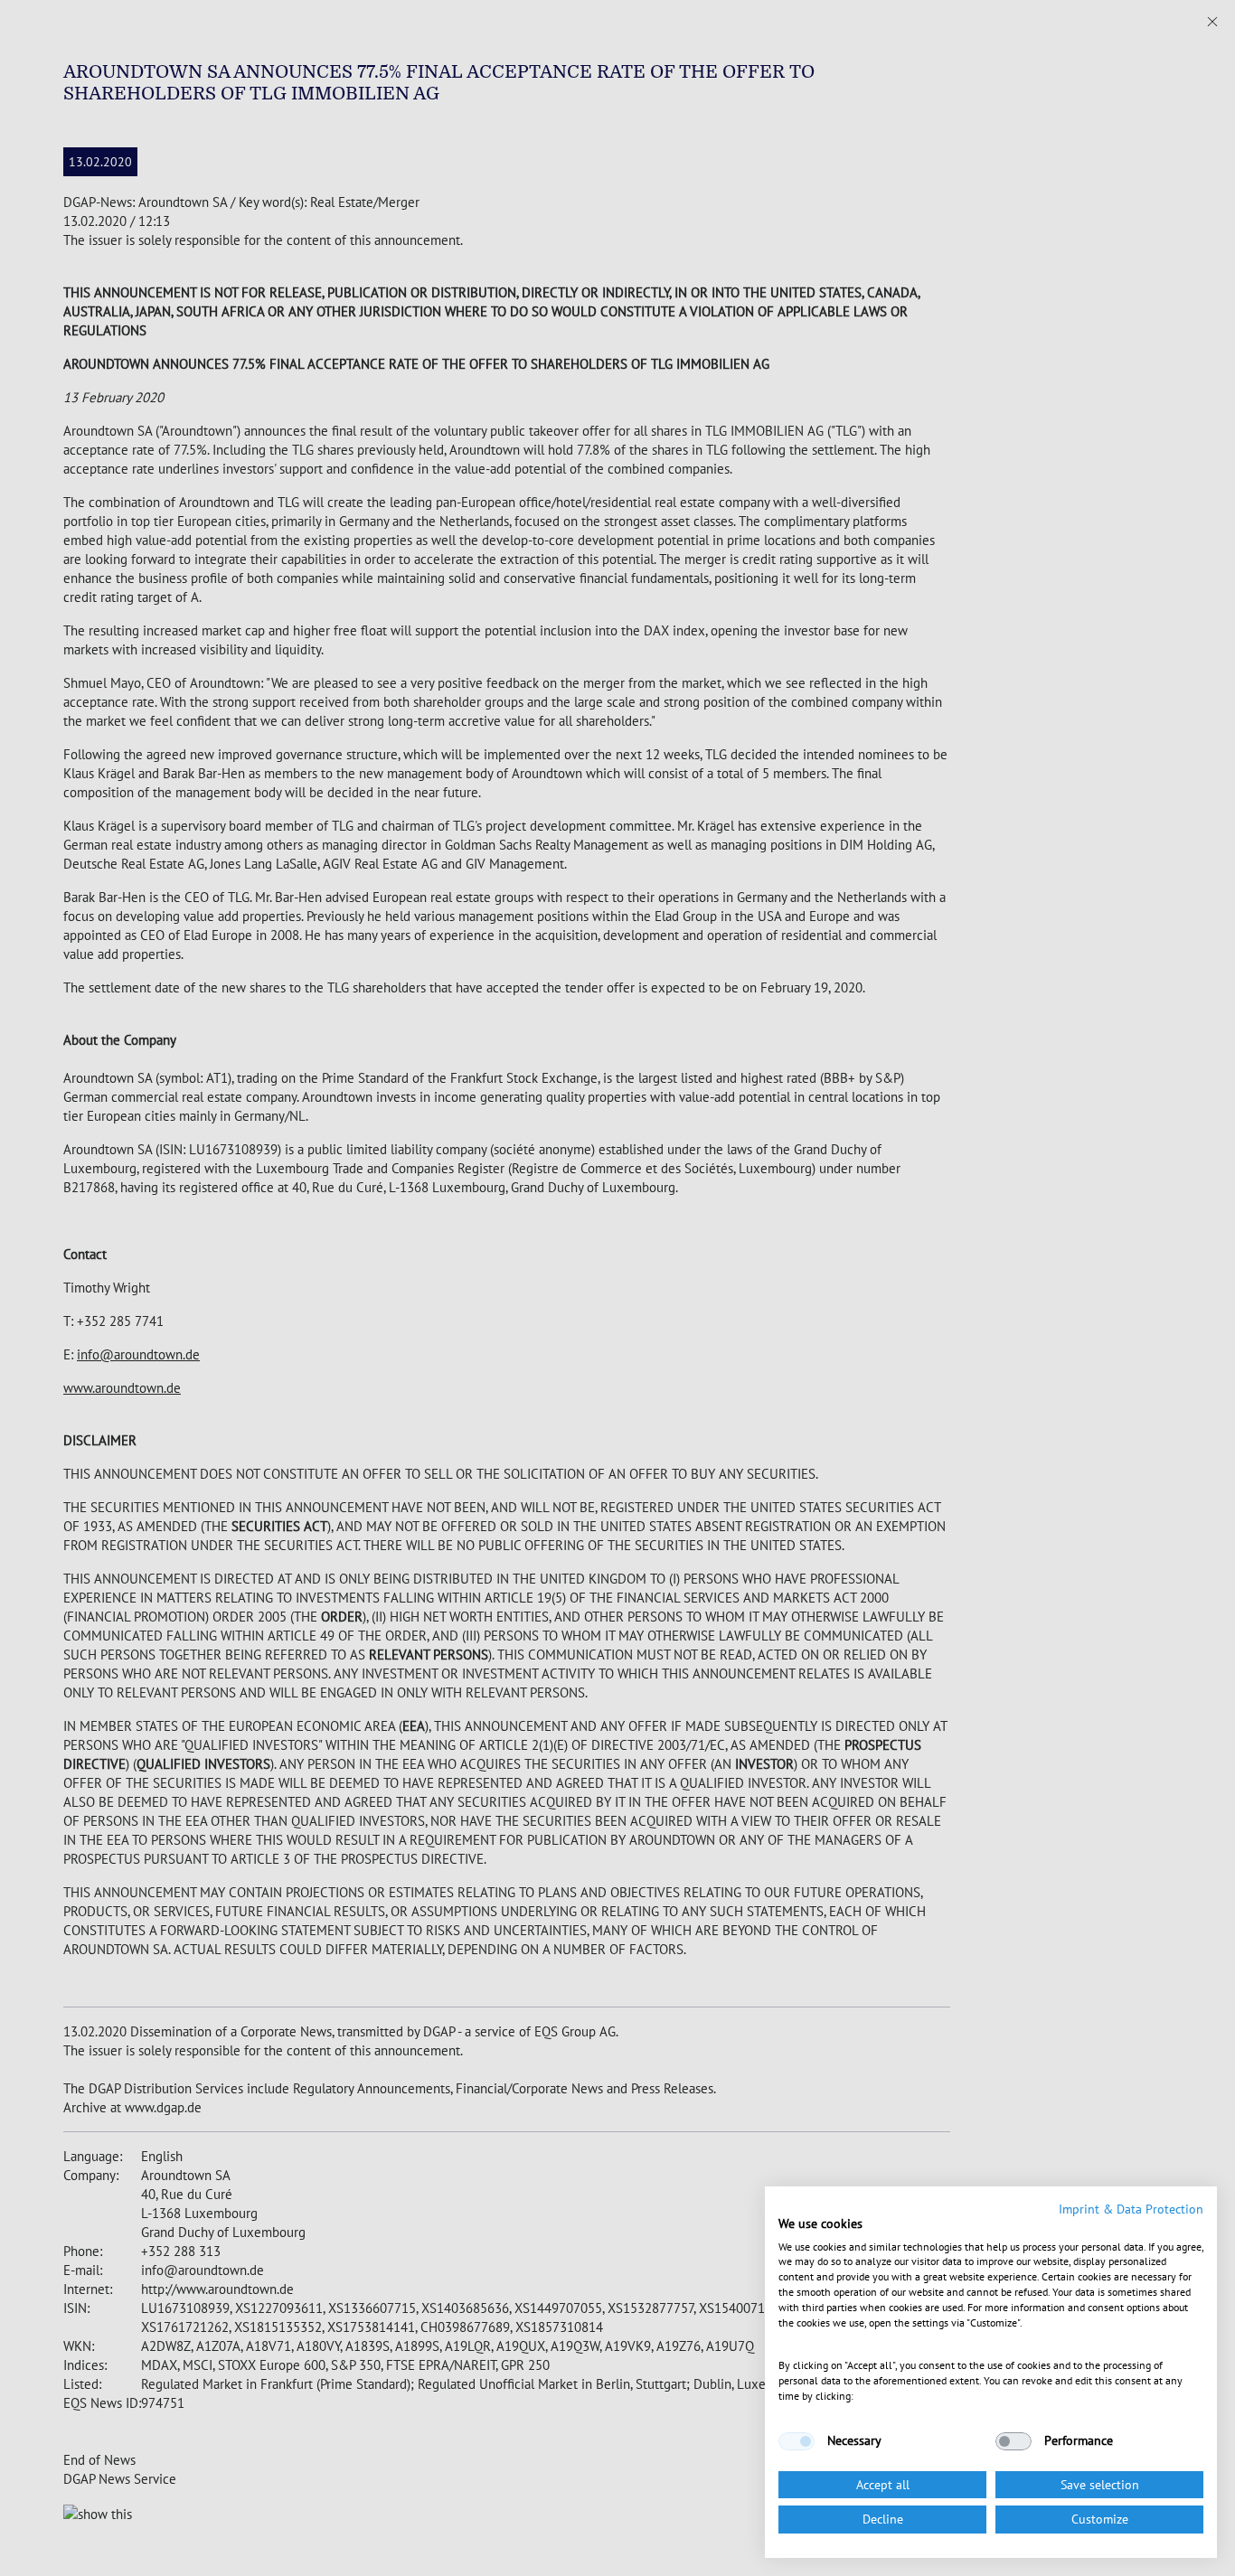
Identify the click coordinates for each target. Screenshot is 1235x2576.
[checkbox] (797, 2441)
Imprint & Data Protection (1131, 2209)
